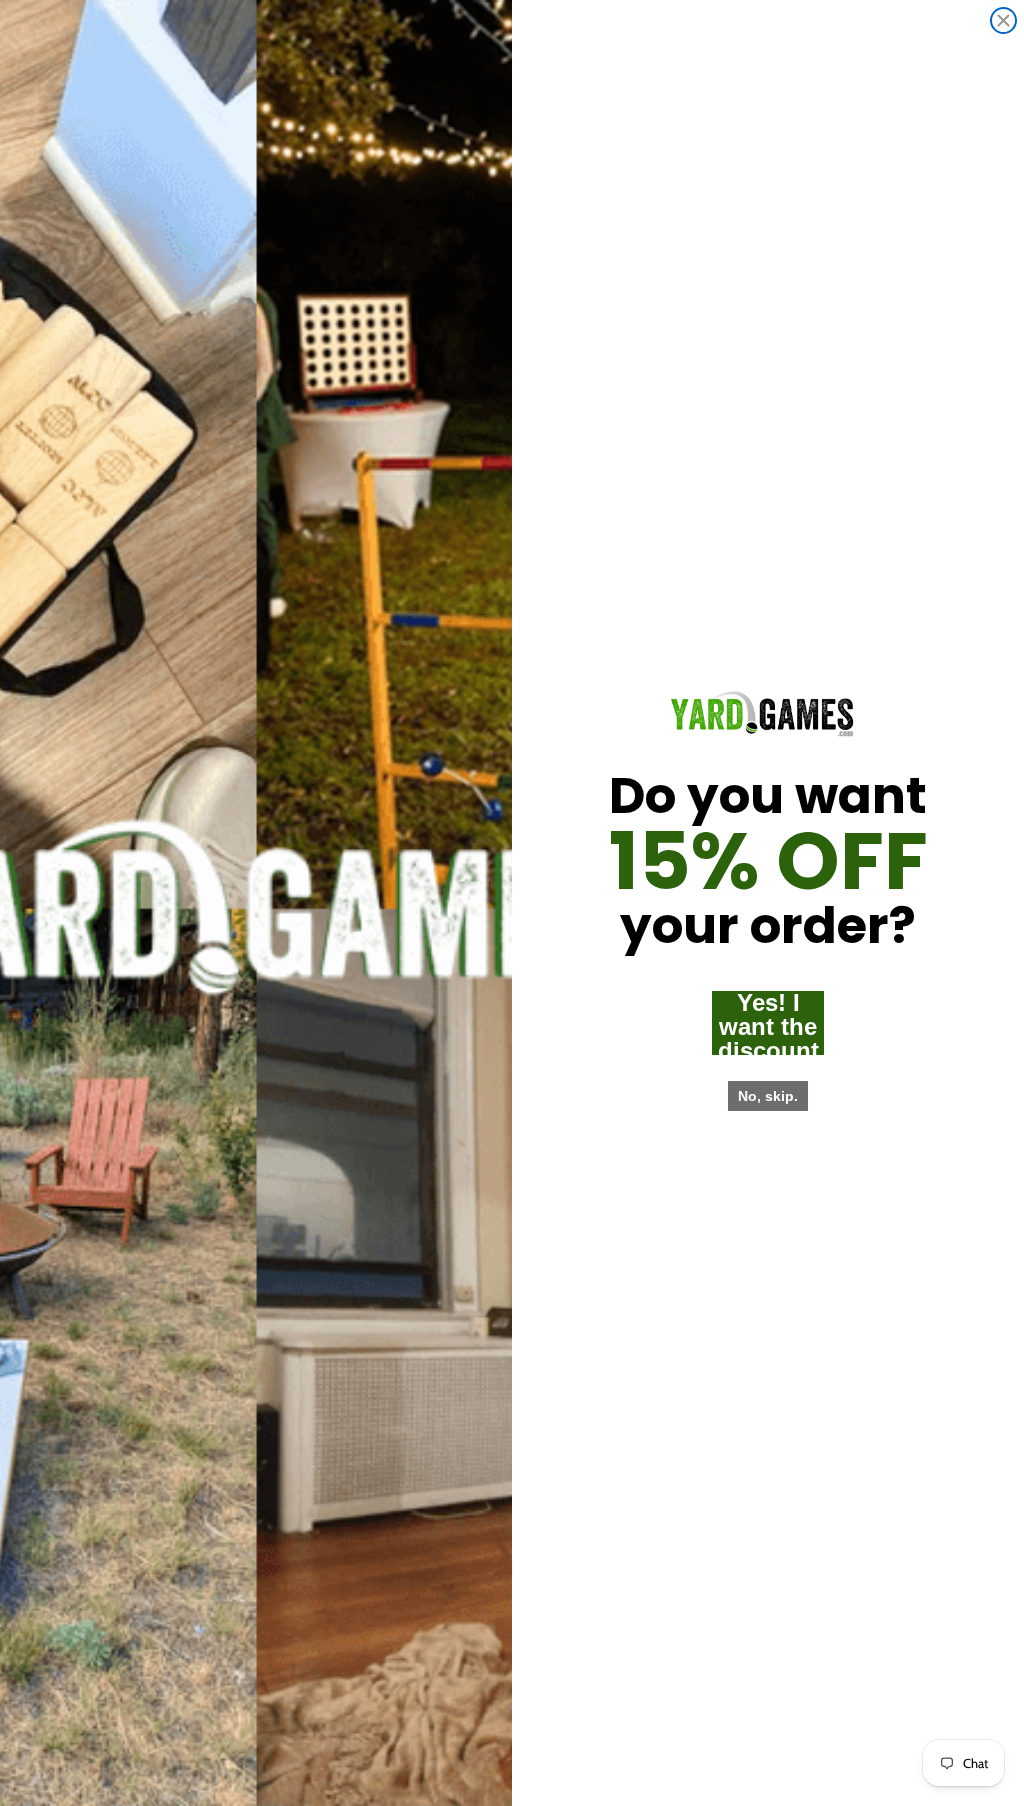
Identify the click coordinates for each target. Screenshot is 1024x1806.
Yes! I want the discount (768, 1023)
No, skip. (768, 1096)
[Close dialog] (1003, 20)
